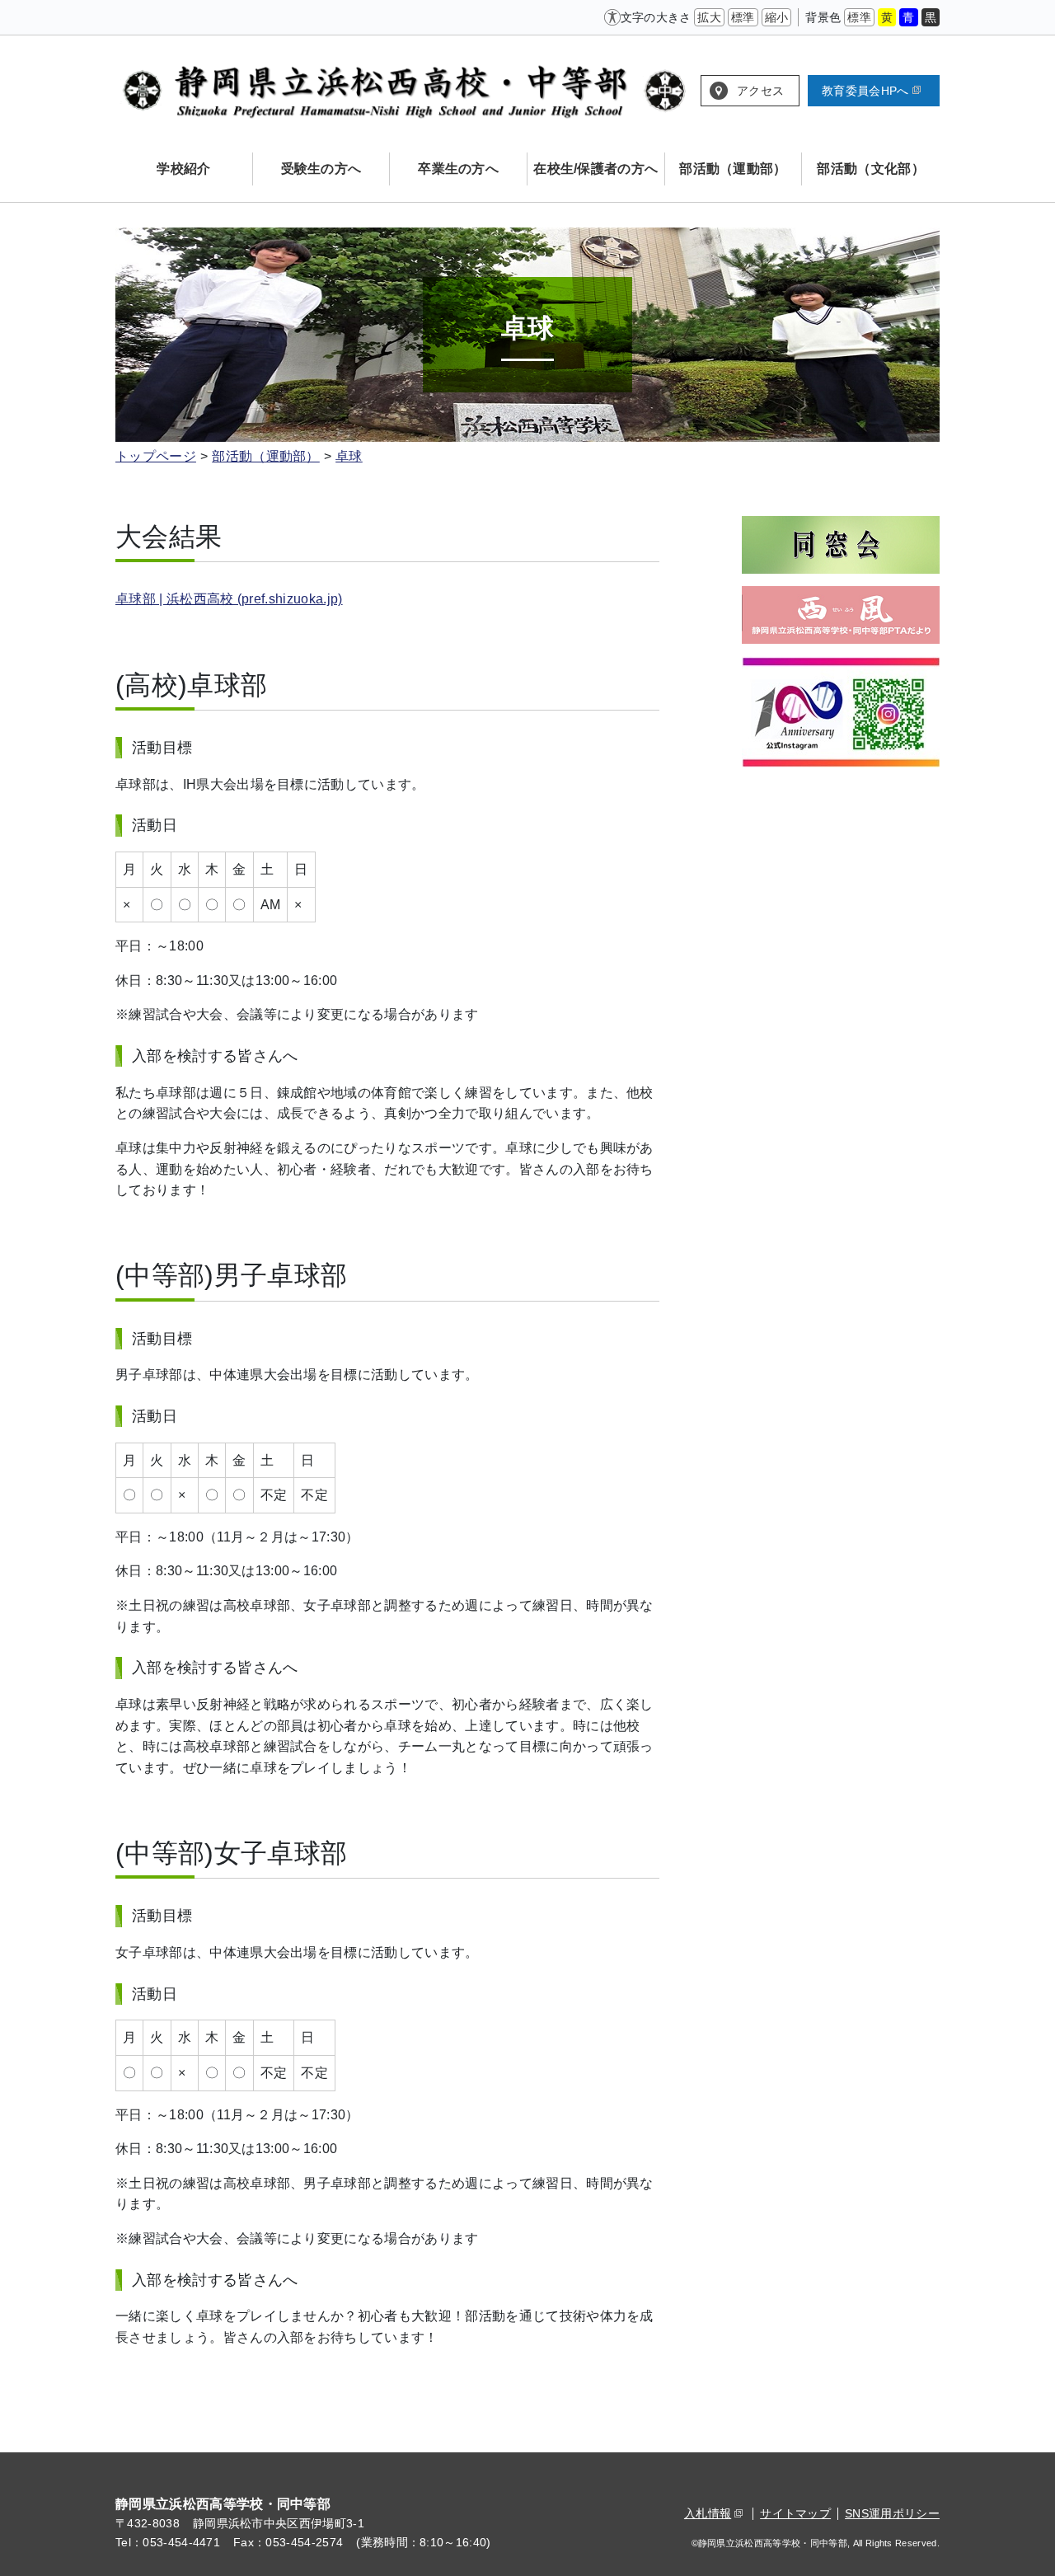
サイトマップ (795, 2513)
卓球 (349, 456)
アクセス (760, 91)
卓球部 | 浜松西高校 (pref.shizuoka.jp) (229, 599)
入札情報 (708, 2513)
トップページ (156, 456)
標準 (743, 17)
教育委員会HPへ (865, 91)
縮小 (777, 17)
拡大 (709, 17)
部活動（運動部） (266, 456)
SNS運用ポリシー (892, 2513)
